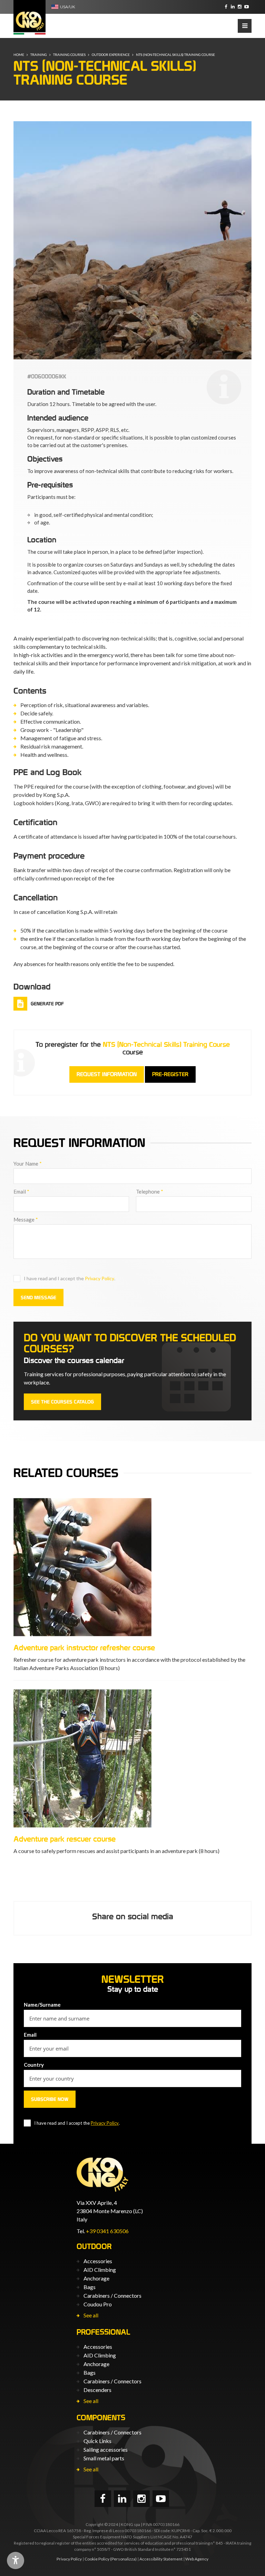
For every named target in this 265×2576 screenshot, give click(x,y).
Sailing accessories (106, 2449)
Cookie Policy (97, 2559)
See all (91, 2315)
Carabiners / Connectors (112, 2295)
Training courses (69, 55)
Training (39, 55)
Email (21, 1191)
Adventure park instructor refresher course (84, 1648)
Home (19, 55)
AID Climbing (100, 2270)
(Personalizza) (123, 2559)
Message (26, 1219)
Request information (107, 1074)
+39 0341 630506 (107, 2231)
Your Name (28, 1164)
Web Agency (197, 2559)
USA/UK (68, 7)
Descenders (97, 2390)
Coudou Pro (98, 2304)
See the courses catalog (62, 1402)
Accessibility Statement (161, 2559)
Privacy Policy (100, 1278)
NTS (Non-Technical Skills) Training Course (175, 55)
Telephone (150, 1191)
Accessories (98, 2261)
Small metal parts (104, 2458)
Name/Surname (42, 2005)
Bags (90, 2287)
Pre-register (170, 1074)
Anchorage (96, 2278)
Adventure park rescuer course (65, 1839)
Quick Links (97, 2441)
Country (34, 2065)
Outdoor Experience (111, 55)
